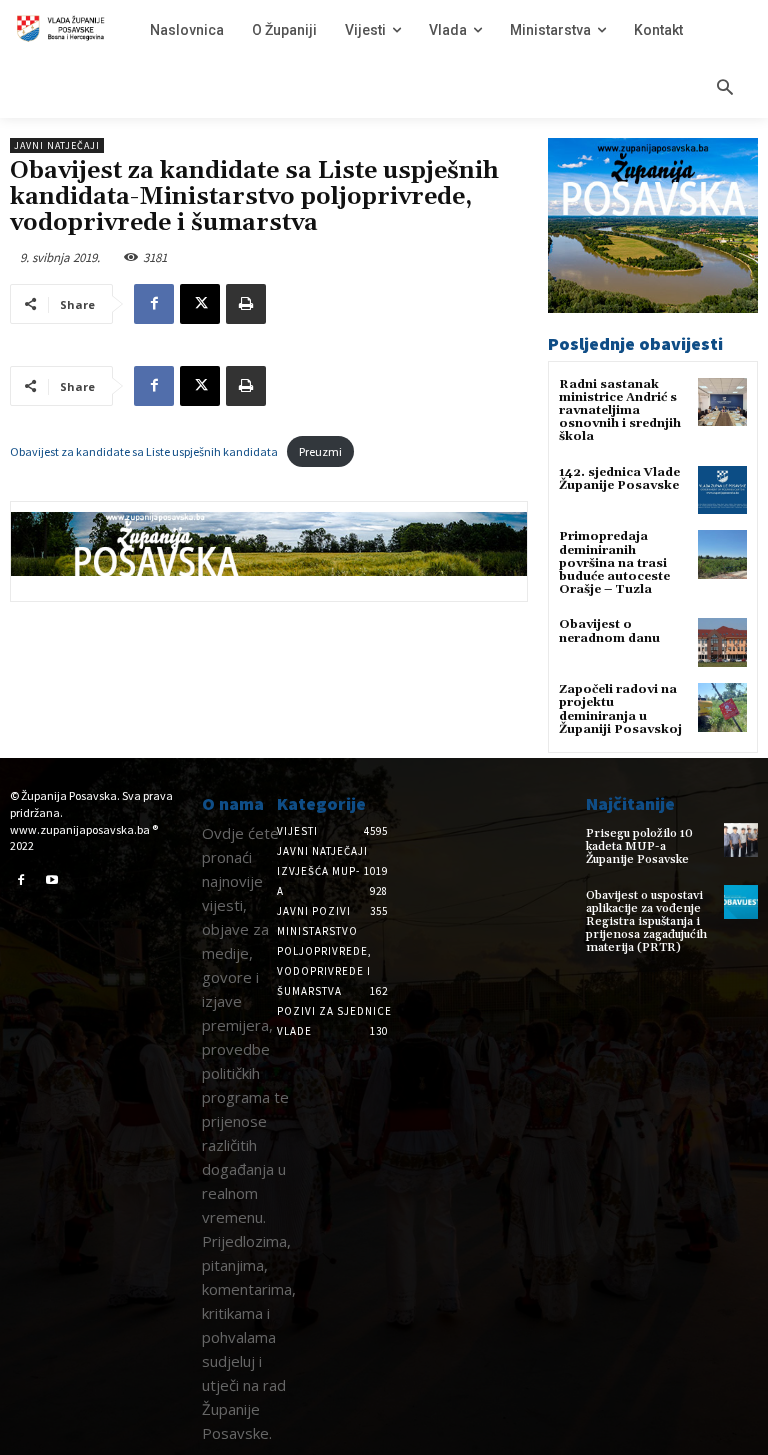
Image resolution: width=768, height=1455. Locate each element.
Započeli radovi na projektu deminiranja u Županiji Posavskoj (620, 709)
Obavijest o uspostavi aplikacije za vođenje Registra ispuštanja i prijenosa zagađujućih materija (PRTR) (646, 922)
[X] (200, 304)
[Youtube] (53, 881)
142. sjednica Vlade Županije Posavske (619, 479)
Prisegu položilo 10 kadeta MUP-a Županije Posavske (639, 846)
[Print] (246, 304)
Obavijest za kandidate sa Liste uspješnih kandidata (144, 451)
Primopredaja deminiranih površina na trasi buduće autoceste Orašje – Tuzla (614, 563)
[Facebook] (154, 304)
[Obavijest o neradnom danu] (722, 642)
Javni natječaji (57, 145)
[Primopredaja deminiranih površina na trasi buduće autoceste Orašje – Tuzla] (722, 554)
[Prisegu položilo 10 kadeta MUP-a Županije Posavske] (741, 840)
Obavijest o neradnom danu (609, 631)
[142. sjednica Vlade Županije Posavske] (722, 490)
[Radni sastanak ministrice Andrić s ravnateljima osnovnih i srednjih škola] (722, 402)
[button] (725, 89)
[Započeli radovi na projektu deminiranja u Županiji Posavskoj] (722, 707)
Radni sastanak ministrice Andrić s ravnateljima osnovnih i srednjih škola (620, 411)
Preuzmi (320, 451)
